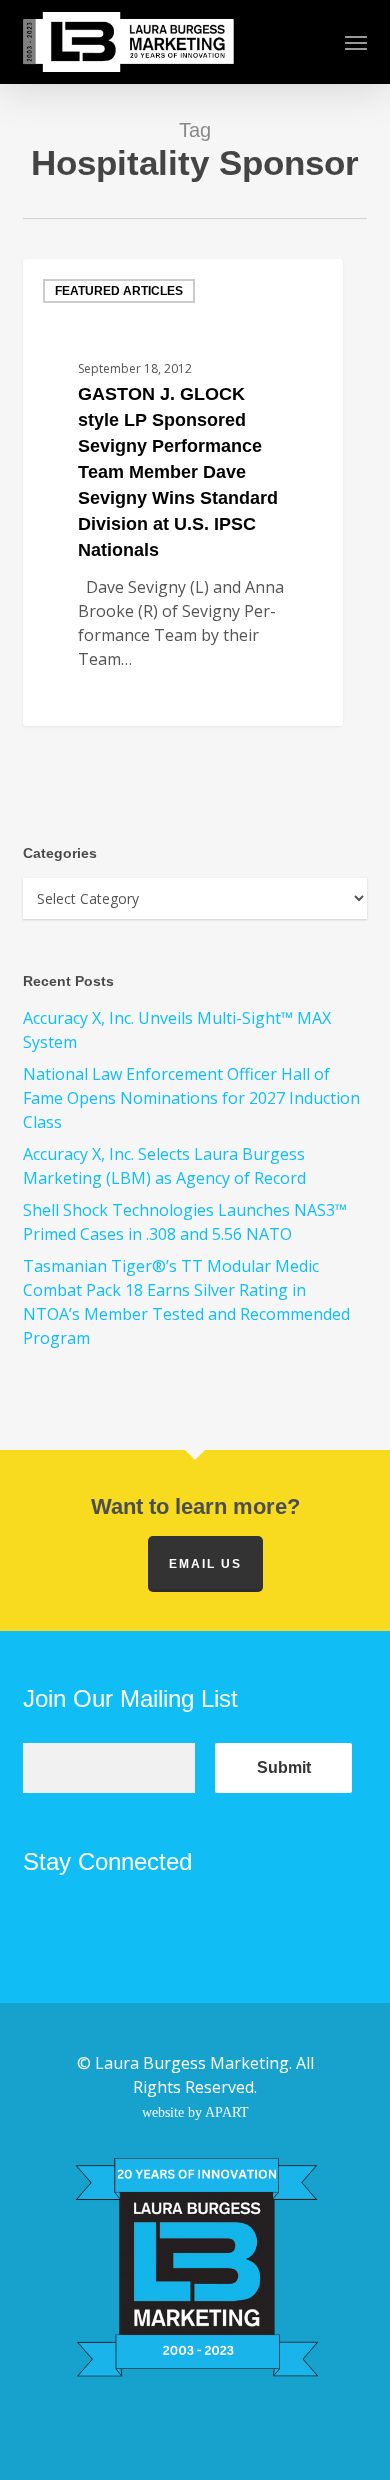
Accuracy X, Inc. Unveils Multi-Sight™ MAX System (177, 1030)
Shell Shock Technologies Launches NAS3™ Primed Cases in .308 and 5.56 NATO (185, 1222)
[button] (356, 42)
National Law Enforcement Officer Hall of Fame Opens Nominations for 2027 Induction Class (191, 1098)
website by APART (195, 2112)
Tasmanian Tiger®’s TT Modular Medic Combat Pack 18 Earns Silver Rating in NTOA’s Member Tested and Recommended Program (186, 1302)
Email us (205, 1564)
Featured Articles (119, 291)
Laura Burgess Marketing (192, 2063)
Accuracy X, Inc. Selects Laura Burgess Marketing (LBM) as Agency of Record (164, 1166)
